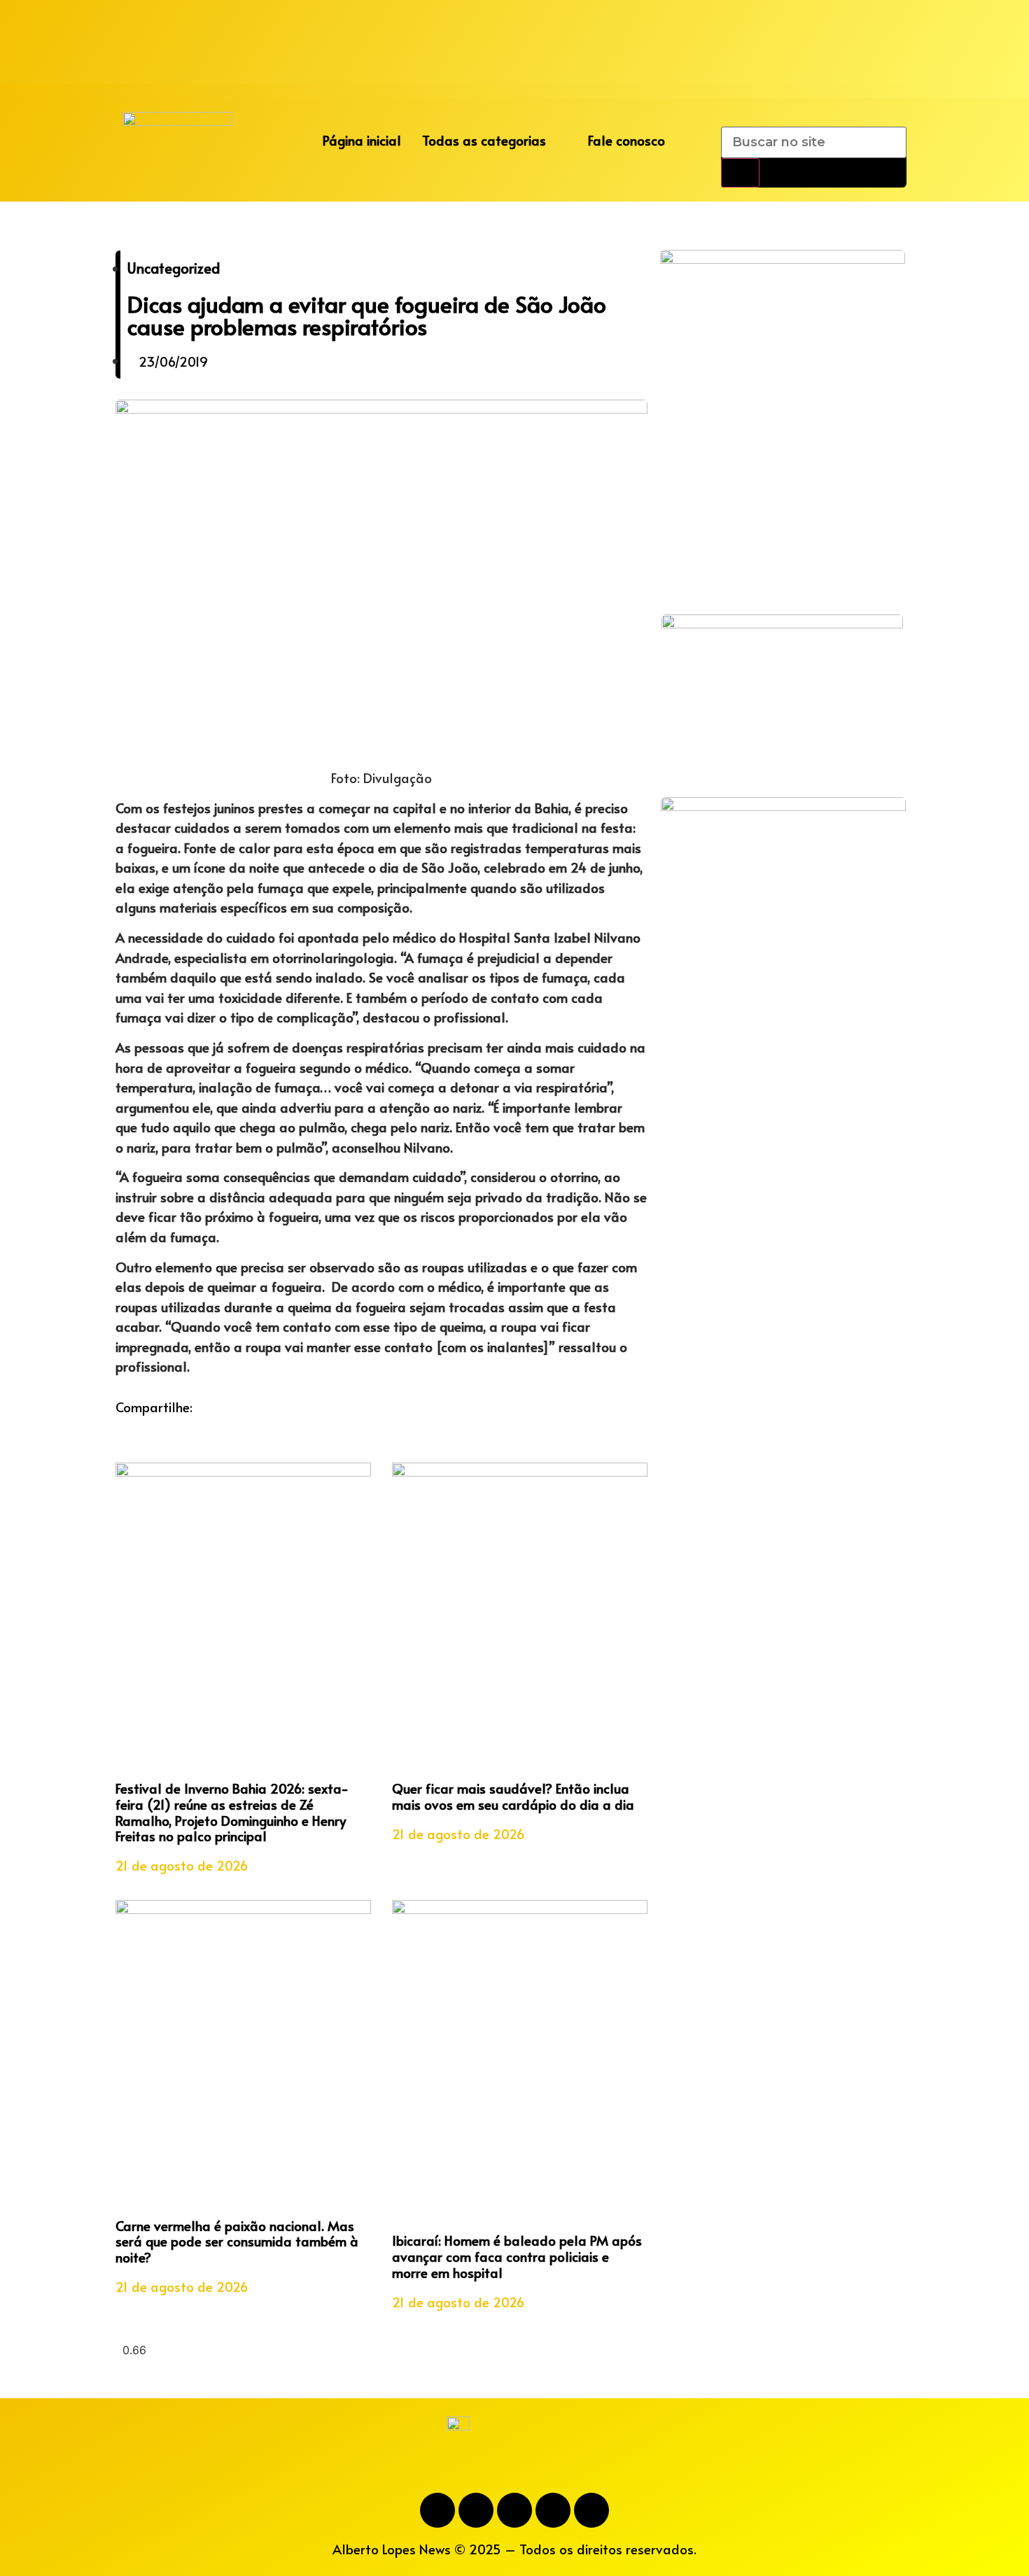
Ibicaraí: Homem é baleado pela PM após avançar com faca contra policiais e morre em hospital (517, 2256)
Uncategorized (174, 268)
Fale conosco (626, 140)
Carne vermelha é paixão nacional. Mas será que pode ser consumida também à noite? (237, 2241)
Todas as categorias (484, 140)
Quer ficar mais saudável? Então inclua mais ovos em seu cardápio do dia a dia (513, 1796)
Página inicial (362, 140)
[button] (120, 1427)
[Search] (740, 173)
